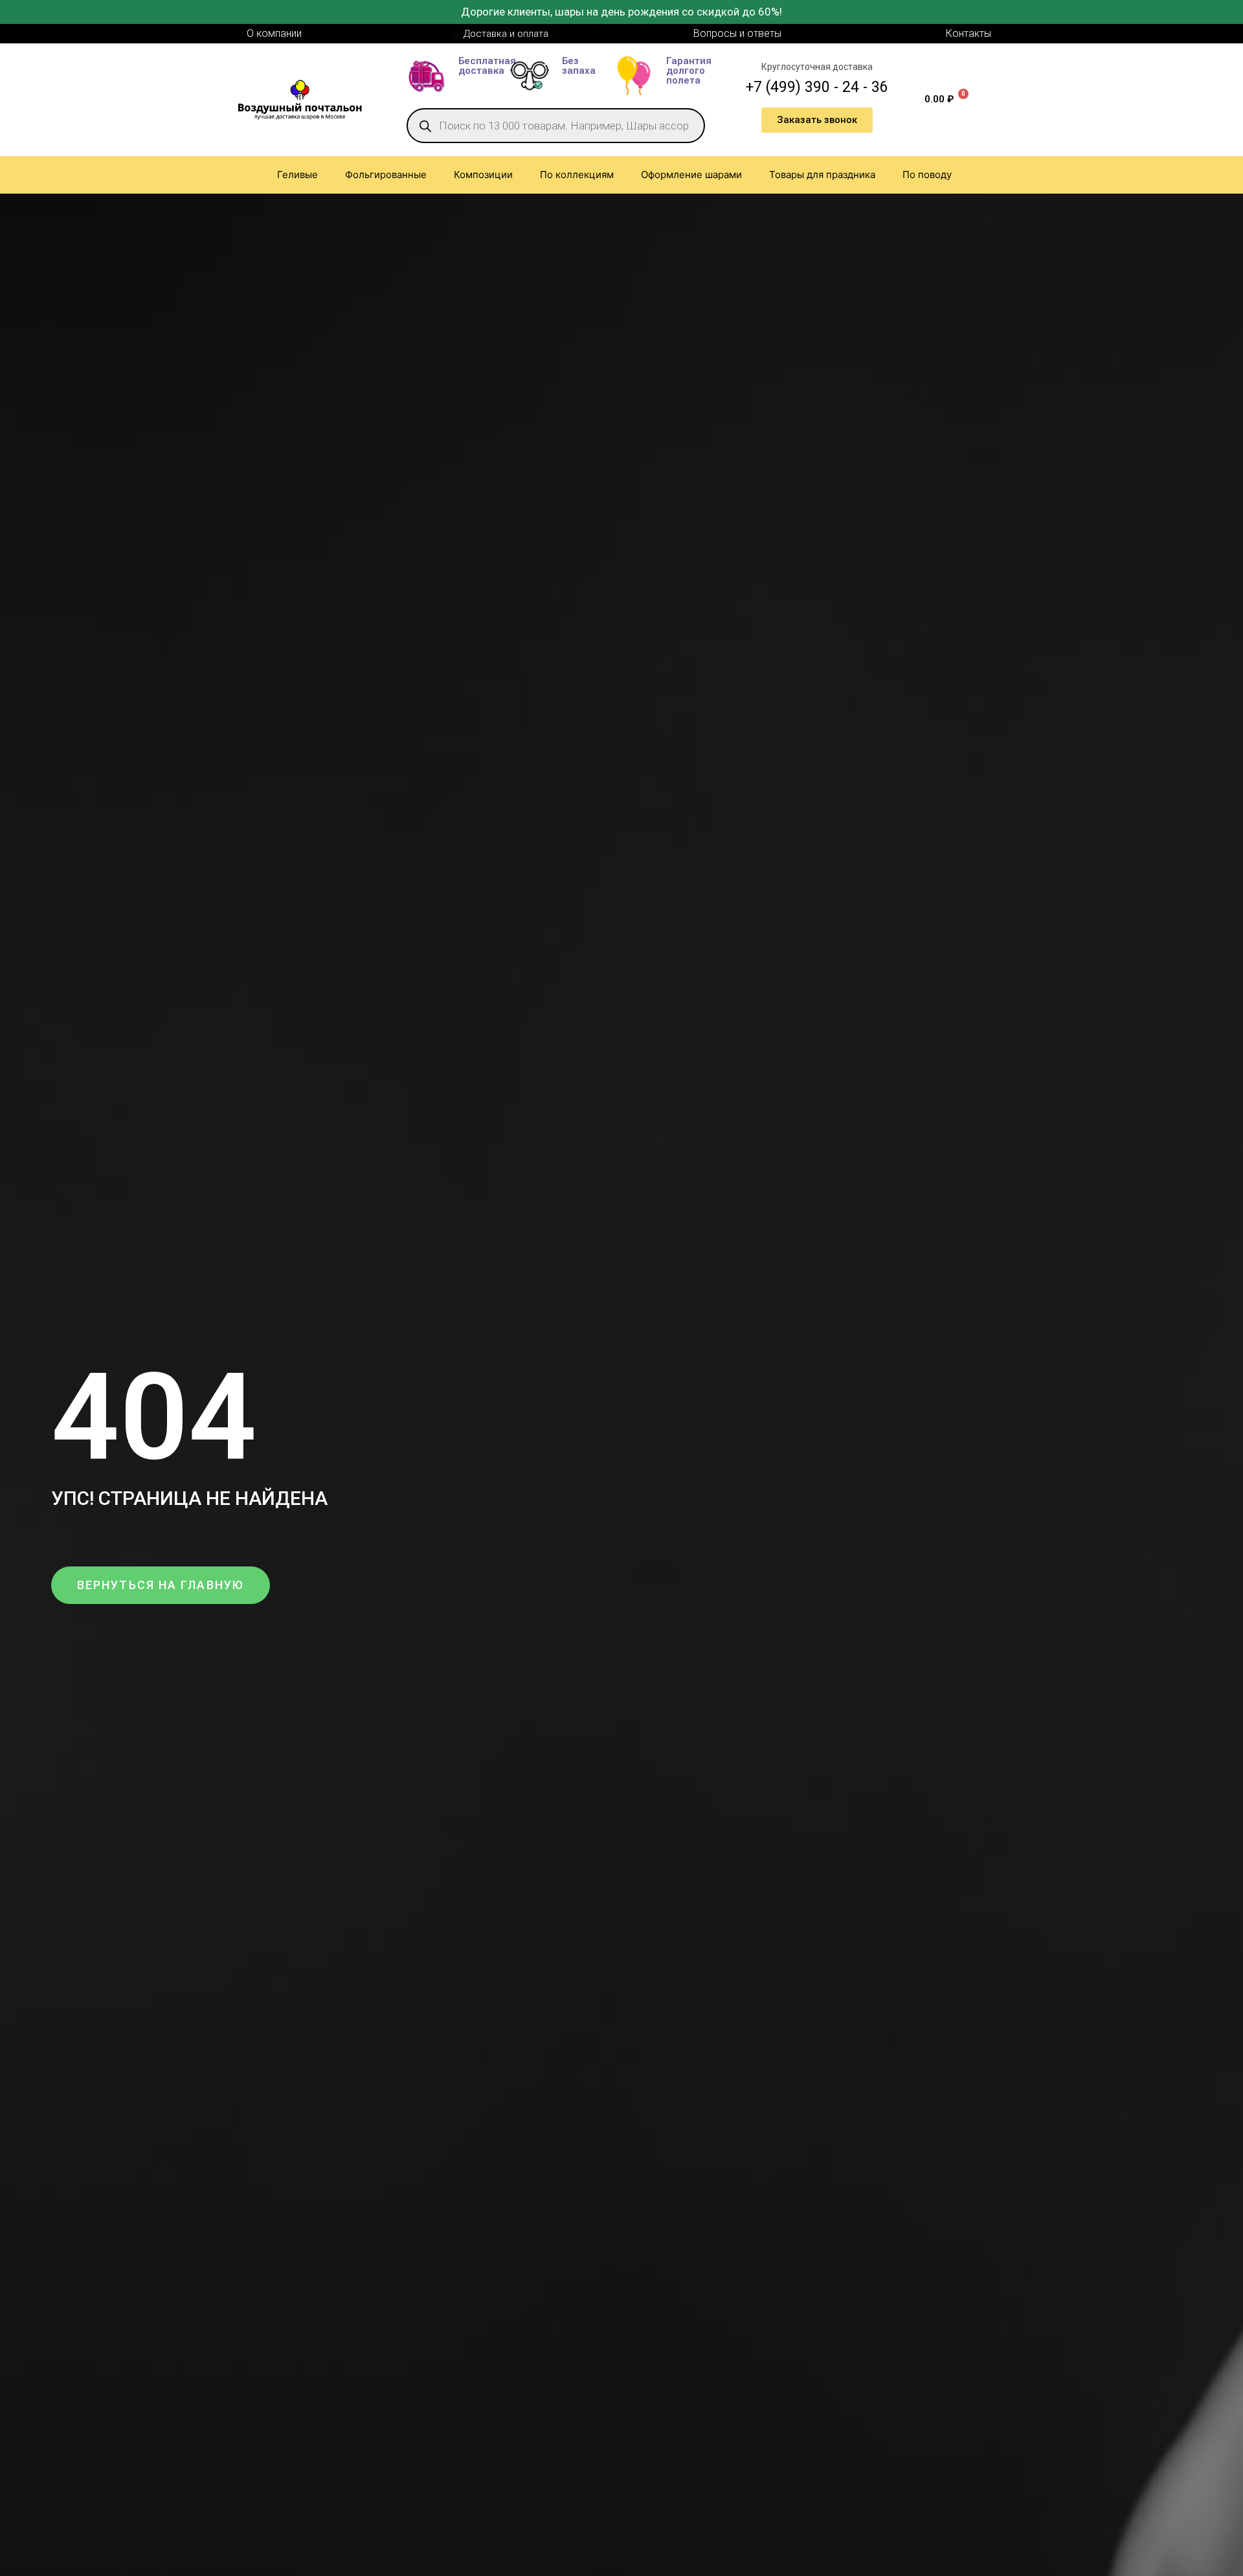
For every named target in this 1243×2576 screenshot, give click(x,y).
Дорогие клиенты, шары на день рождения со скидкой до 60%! (621, 12)
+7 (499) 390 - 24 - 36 (817, 87)
